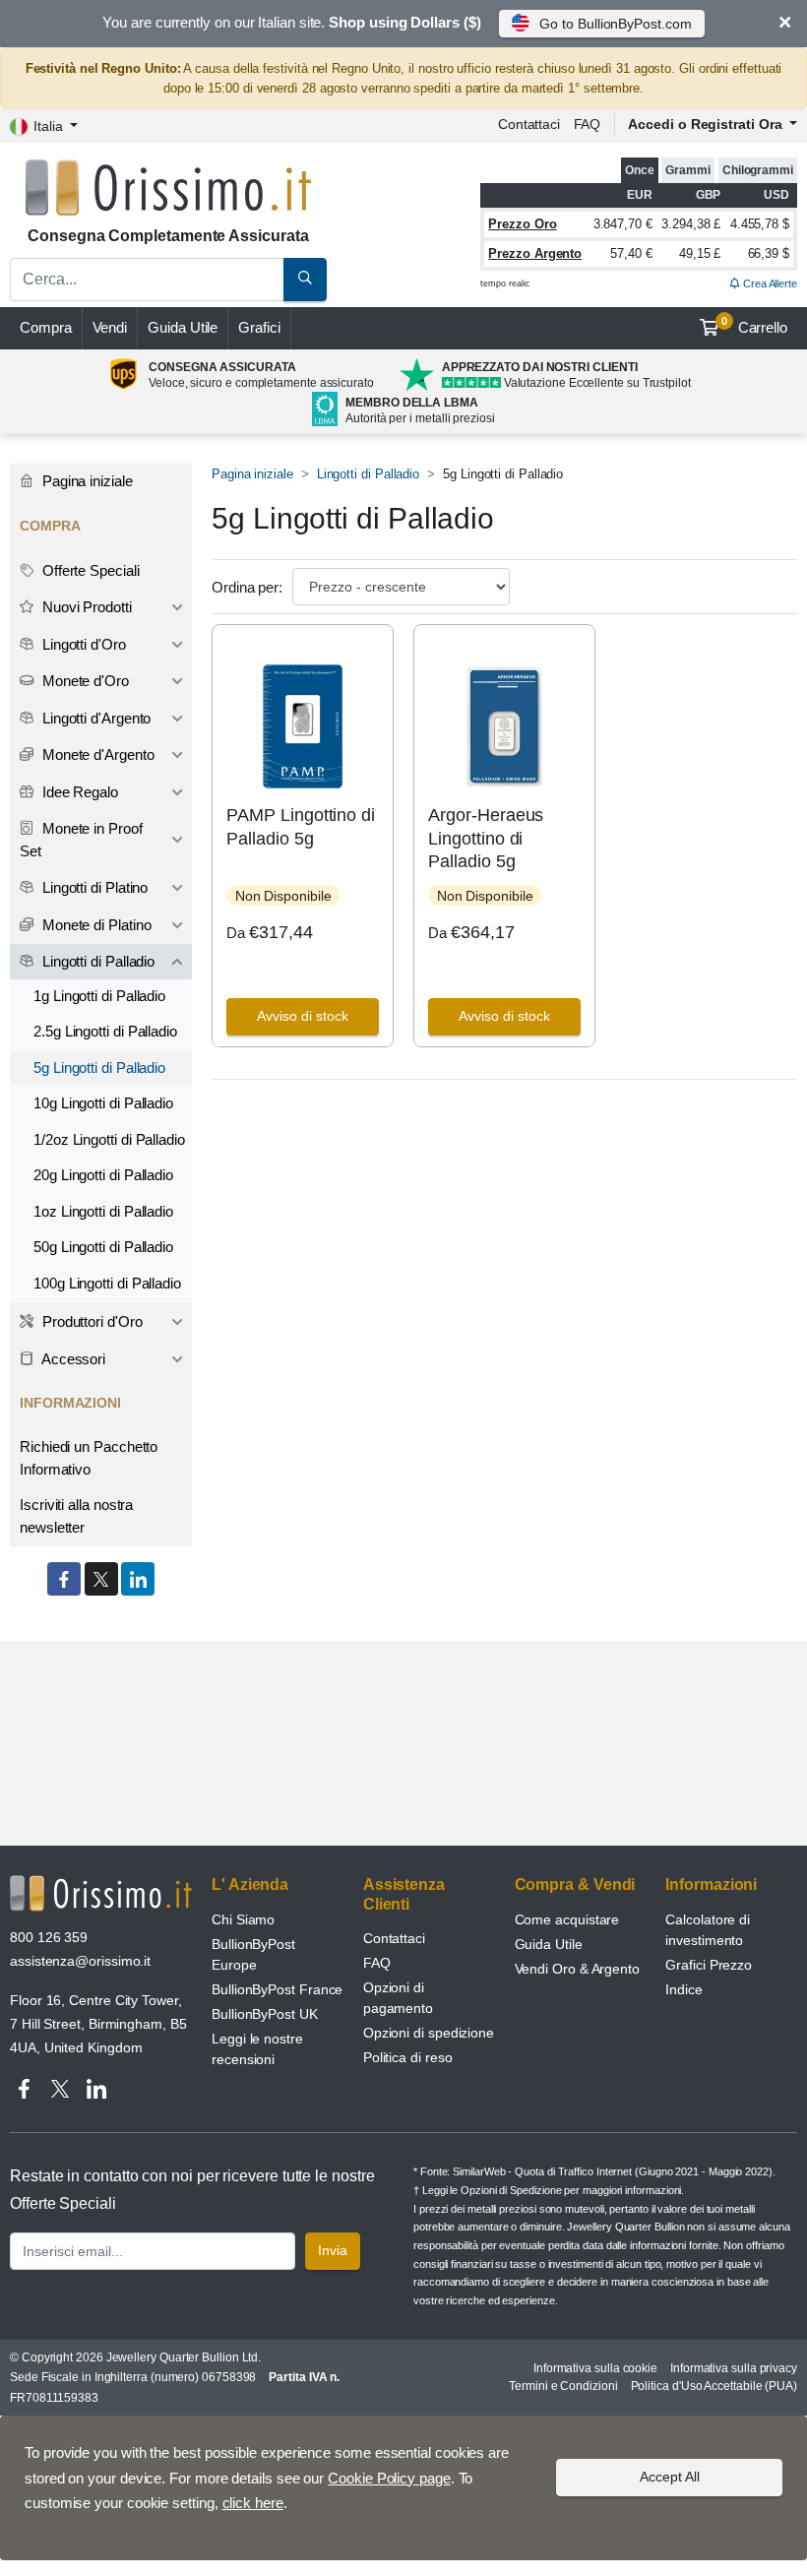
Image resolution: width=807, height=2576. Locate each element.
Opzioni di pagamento (398, 1998)
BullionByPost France (277, 1989)
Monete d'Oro (84, 681)
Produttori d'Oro (91, 1321)
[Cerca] (305, 280)
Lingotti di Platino (93, 887)
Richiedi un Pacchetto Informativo (89, 1458)
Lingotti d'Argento (94, 718)
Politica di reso (408, 2057)
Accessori (72, 1359)
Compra (46, 327)
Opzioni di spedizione (429, 2033)
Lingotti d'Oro (82, 644)
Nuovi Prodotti (85, 607)
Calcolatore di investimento (708, 1930)
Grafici (259, 327)
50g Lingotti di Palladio (103, 1247)
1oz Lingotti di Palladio (103, 1211)
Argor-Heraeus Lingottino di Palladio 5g (486, 838)
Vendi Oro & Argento (577, 1969)
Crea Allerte (769, 283)
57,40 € (631, 253)
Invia (333, 2250)
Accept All (670, 2477)
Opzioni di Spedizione (511, 2190)
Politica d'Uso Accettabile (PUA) (714, 2386)
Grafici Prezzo (709, 1965)
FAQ (588, 124)
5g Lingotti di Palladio (99, 1068)
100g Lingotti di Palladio (107, 1283)
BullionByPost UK (265, 2014)
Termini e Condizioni (563, 2386)
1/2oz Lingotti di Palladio (109, 1139)
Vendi (110, 327)
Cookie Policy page (389, 2478)
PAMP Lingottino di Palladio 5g (301, 826)
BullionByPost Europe (253, 1954)
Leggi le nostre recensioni (257, 2049)
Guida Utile (183, 327)
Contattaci (529, 124)
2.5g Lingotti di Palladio (105, 1031)
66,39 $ (769, 253)
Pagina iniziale (252, 474)
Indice (684, 1989)
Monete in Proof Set (81, 840)
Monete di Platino (95, 925)
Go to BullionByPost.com (615, 24)
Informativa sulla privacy (734, 2368)
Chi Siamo (243, 1919)
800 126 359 (49, 1937)
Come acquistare (567, 1919)
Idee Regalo (78, 792)
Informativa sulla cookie (595, 2368)
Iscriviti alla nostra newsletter (76, 1516)
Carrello (754, 326)
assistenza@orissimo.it (80, 1961)
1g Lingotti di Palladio (99, 996)
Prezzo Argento (535, 253)
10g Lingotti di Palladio (103, 1103)
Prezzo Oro (522, 224)
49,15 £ (700, 253)
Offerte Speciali (89, 570)
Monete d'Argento (96, 754)
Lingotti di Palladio (368, 474)
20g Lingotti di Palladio (103, 1175)
